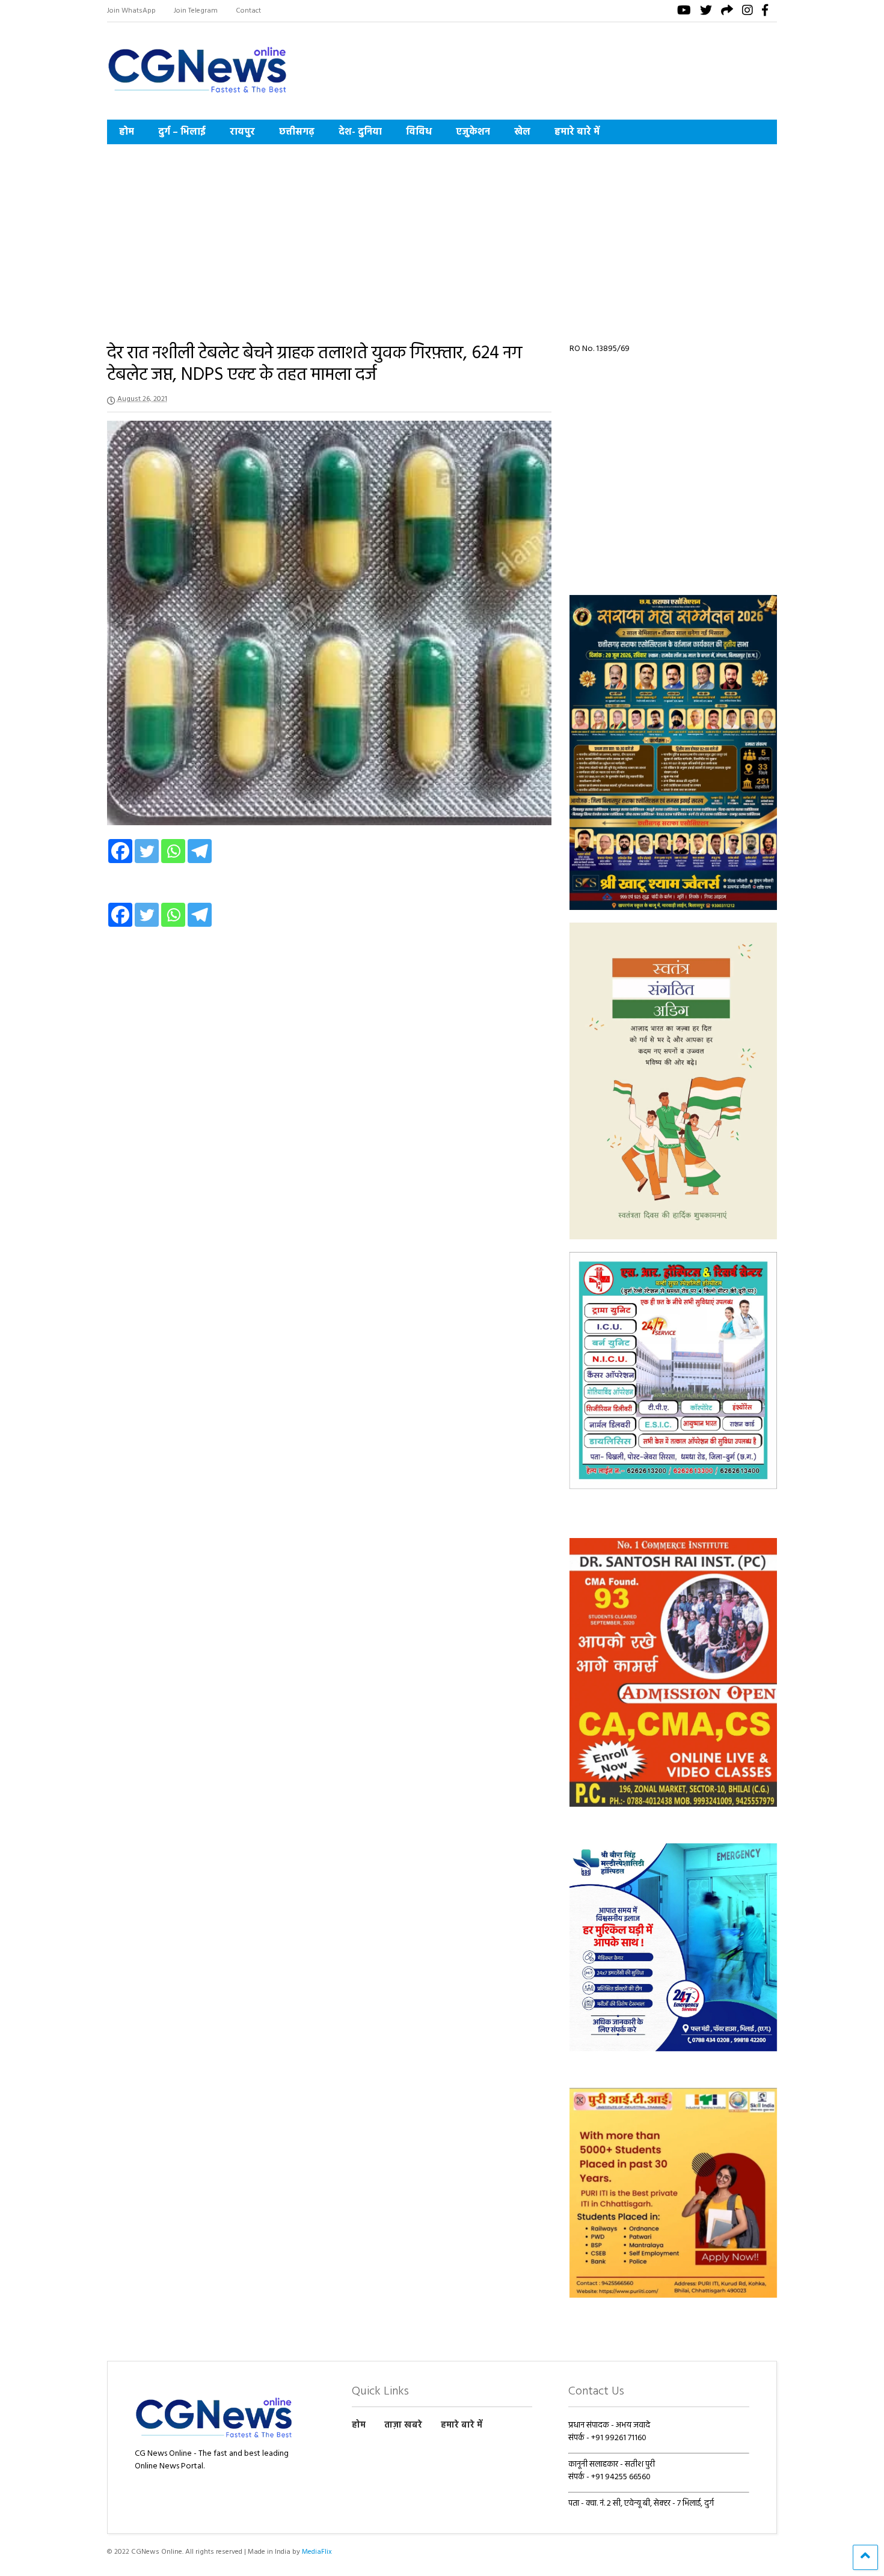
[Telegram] (200, 851)
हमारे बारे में (577, 132)
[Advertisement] (442, 234)
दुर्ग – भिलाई (182, 132)
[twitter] (706, 12)
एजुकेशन (473, 132)
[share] (727, 12)
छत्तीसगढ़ (297, 132)
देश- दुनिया (360, 132)
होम (127, 132)
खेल (522, 132)
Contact (248, 11)
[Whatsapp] (173, 851)
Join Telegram (196, 11)
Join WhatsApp (131, 11)
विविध (419, 132)
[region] (674, 752)
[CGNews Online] (197, 95)
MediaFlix (317, 2552)
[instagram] (747, 12)
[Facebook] (120, 851)
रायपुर (242, 132)
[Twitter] (147, 851)
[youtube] (684, 12)
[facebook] (765, 12)
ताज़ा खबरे (403, 2425)
